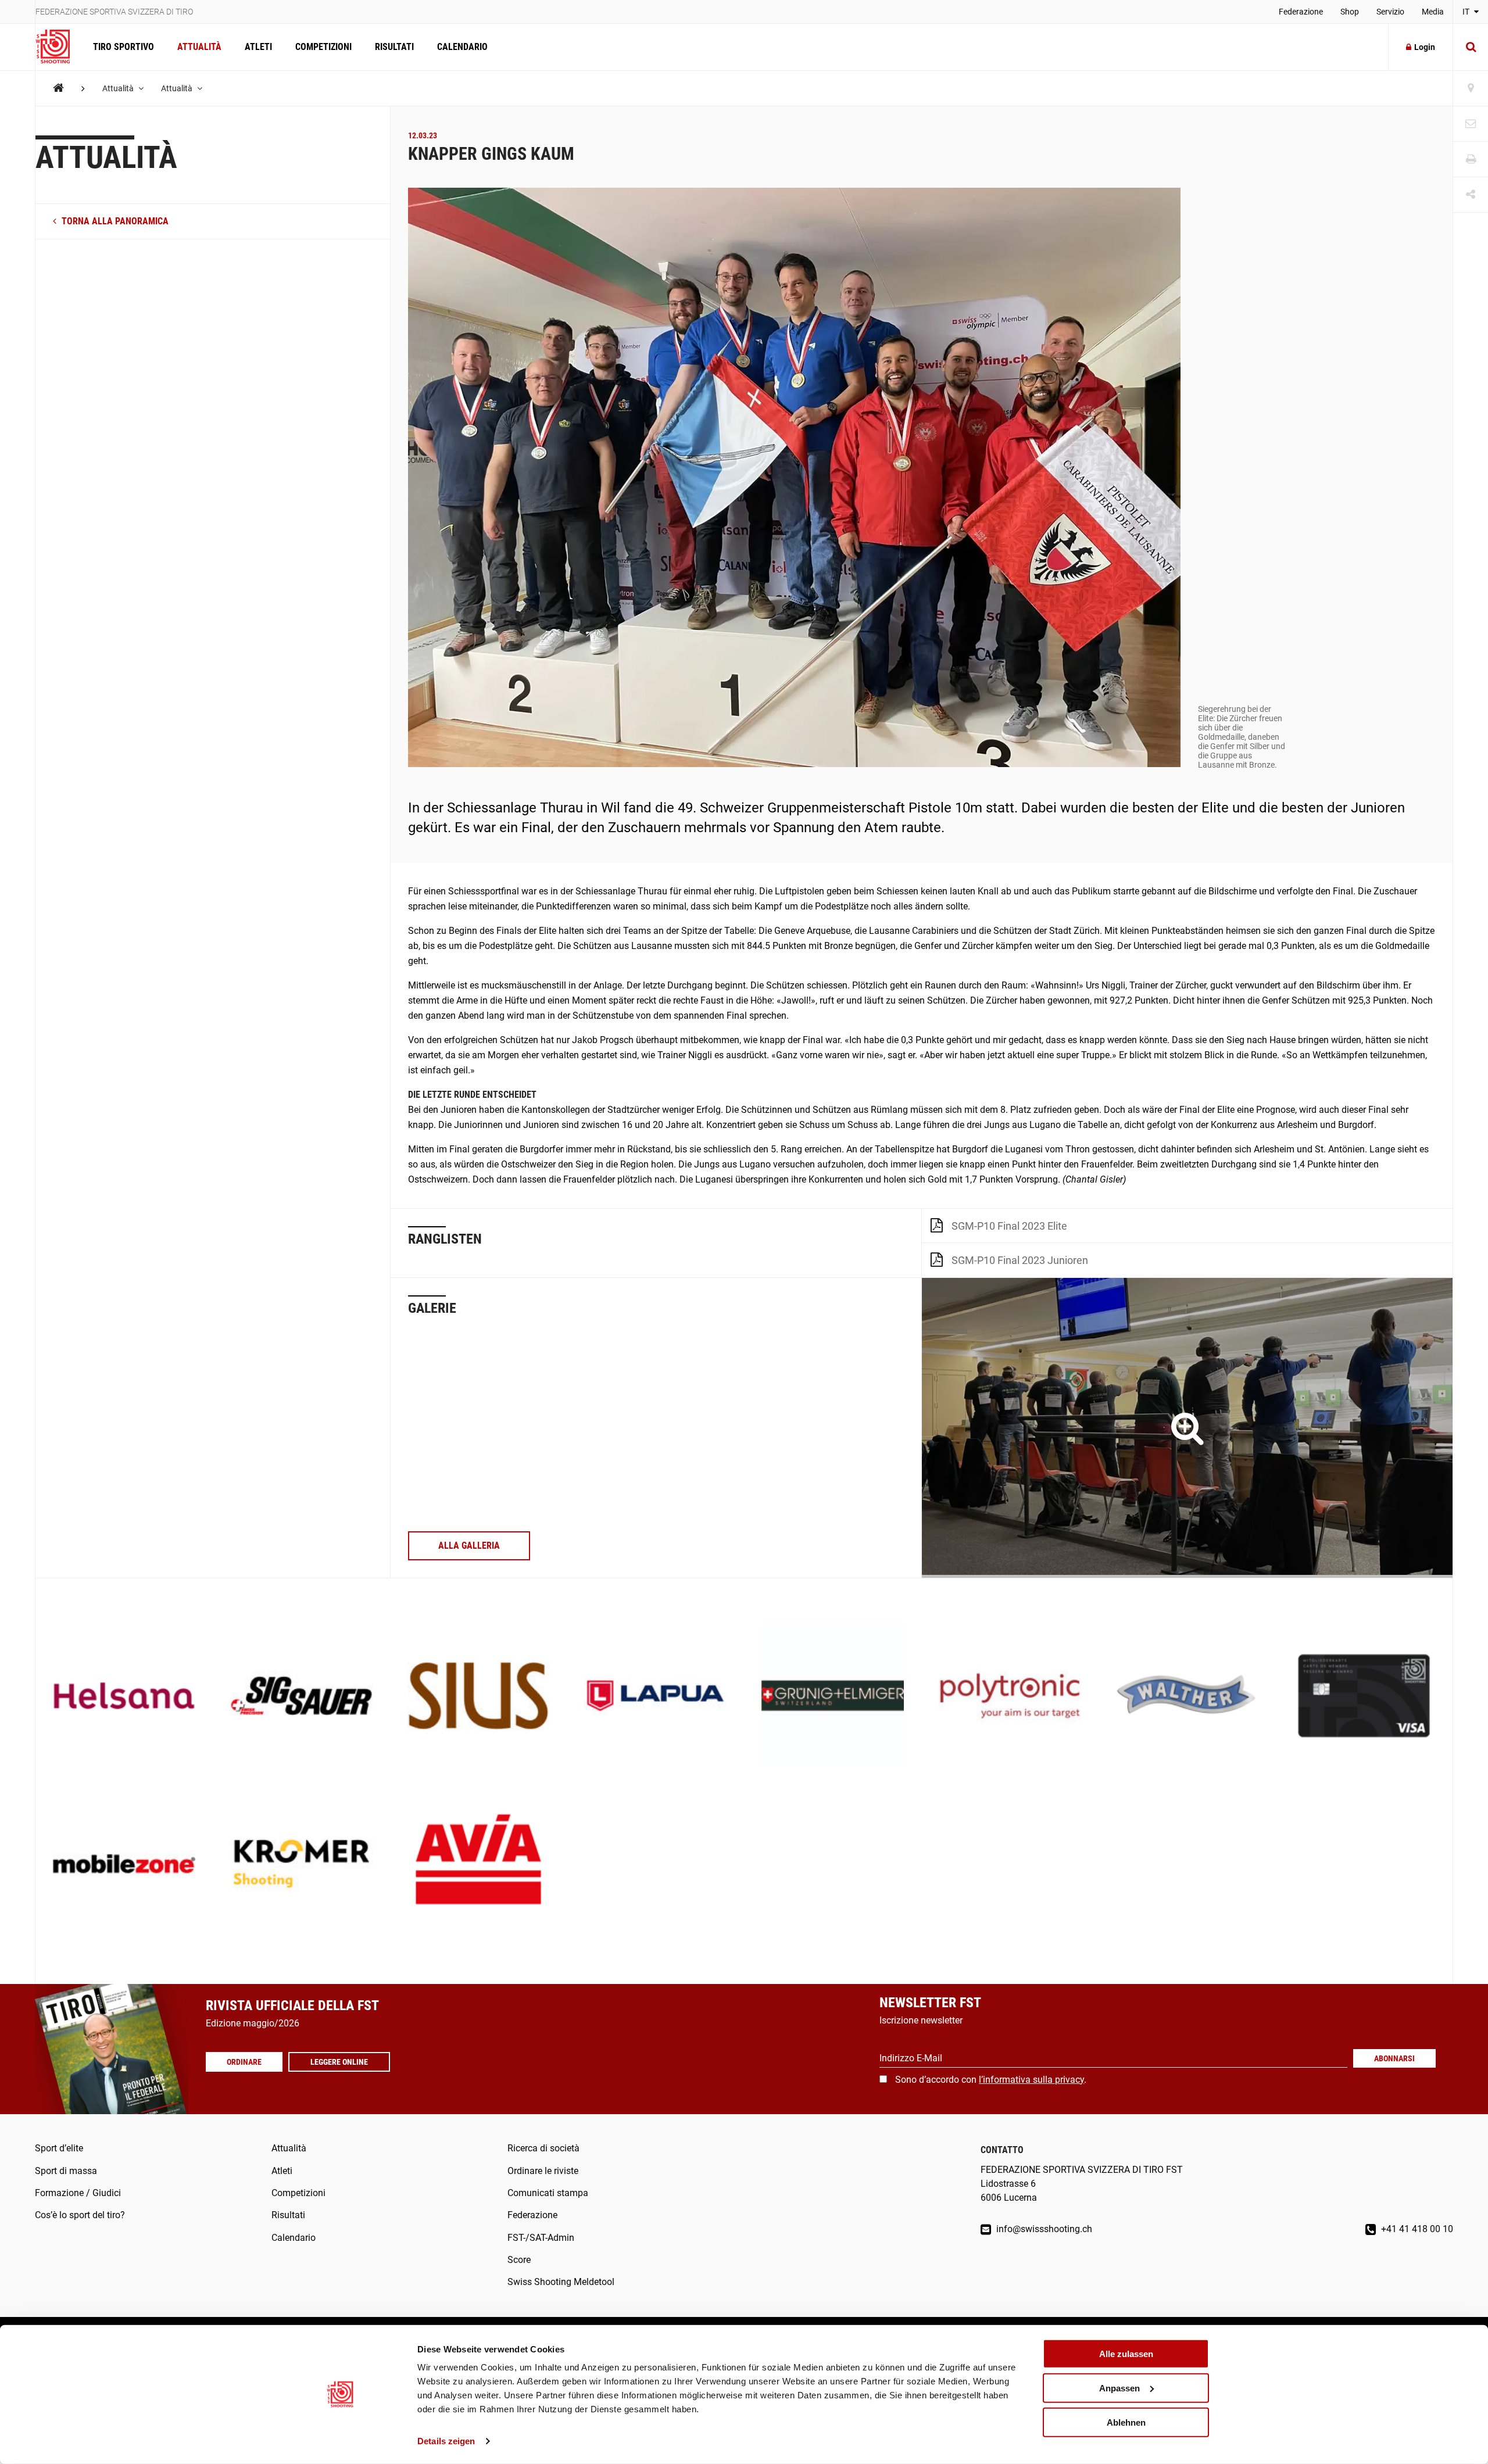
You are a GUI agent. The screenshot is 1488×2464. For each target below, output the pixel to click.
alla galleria (469, 1546)
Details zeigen (446, 2441)
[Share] (1471, 195)
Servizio (1390, 12)
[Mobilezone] (124, 1865)
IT (1467, 12)
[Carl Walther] (1187, 1697)
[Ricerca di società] (1471, 89)
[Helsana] (124, 1697)
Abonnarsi (1394, 2058)
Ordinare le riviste (543, 2171)
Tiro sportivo (124, 47)
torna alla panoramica (114, 222)
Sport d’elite (59, 2148)
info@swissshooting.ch (1043, 2229)
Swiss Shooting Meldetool (561, 2282)
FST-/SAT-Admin (541, 2238)
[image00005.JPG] (1187, 1428)
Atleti (258, 47)
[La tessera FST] (1364, 1697)
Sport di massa (66, 2171)
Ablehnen (1126, 2422)
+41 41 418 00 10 (1416, 2229)
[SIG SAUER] (301, 1697)
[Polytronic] (1010, 1697)
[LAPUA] (655, 1697)
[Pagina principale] (58, 47)
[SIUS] (479, 1697)
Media (1433, 12)
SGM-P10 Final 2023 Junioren (1020, 1260)
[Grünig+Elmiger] (833, 1697)
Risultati (394, 47)
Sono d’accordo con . (991, 2080)
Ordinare (244, 2062)
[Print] (1471, 160)
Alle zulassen (1126, 2354)
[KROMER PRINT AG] (301, 1865)
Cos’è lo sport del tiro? (80, 2215)
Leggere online (339, 2062)
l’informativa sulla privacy (1031, 2080)
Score (519, 2260)
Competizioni (323, 47)
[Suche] (1471, 47)
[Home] (58, 88)
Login (1425, 47)
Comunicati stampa (548, 2193)
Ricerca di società (543, 2148)
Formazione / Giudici (78, 2193)
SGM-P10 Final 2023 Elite (1009, 1226)
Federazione (1301, 12)
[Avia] (479, 1865)
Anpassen (1119, 2388)
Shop (1350, 12)
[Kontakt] (1471, 124)
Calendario (462, 47)
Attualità (199, 47)
